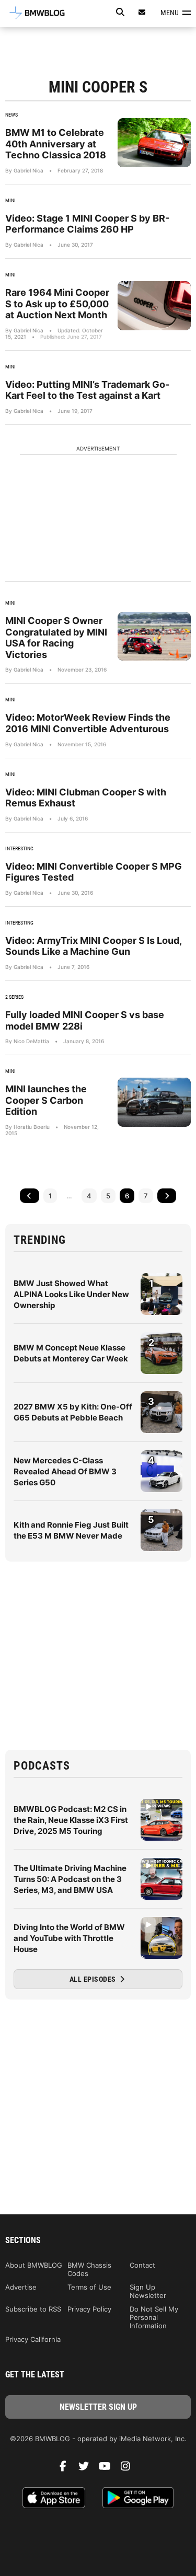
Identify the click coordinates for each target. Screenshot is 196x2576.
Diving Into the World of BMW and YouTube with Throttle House (69, 1938)
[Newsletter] (142, 12)
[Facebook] (67, 2469)
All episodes (94, 1979)
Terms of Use (89, 2287)
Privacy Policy (89, 2309)
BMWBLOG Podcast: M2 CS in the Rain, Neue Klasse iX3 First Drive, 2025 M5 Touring (71, 1820)
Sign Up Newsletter (148, 2291)
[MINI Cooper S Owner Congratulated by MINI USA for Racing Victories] (154, 636)
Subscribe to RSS (33, 2309)
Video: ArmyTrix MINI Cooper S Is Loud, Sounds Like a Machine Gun (93, 946)
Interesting (19, 848)
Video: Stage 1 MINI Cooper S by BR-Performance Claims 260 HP (87, 224)
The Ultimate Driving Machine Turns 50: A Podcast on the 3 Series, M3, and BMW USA (70, 1879)
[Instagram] (130, 2469)
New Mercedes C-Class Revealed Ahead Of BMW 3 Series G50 (65, 1471)
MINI (10, 200)
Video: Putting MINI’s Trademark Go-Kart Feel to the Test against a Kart (87, 390)
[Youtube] (109, 2469)
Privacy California (33, 2339)
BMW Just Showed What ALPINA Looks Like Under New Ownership (71, 1294)
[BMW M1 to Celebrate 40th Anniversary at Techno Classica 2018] (154, 142)
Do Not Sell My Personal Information (154, 2317)
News (11, 115)
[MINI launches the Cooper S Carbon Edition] (154, 1102)
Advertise (21, 2287)
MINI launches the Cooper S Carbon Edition (46, 1100)
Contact (142, 2265)
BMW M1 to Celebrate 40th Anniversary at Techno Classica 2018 (56, 144)
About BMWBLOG (34, 2265)
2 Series (14, 997)
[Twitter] (88, 2469)
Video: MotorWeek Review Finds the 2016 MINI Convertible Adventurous (88, 723)
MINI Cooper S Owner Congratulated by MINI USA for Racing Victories (56, 638)
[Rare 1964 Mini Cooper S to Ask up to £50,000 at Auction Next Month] (154, 305)
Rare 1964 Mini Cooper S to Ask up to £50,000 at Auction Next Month (57, 304)
